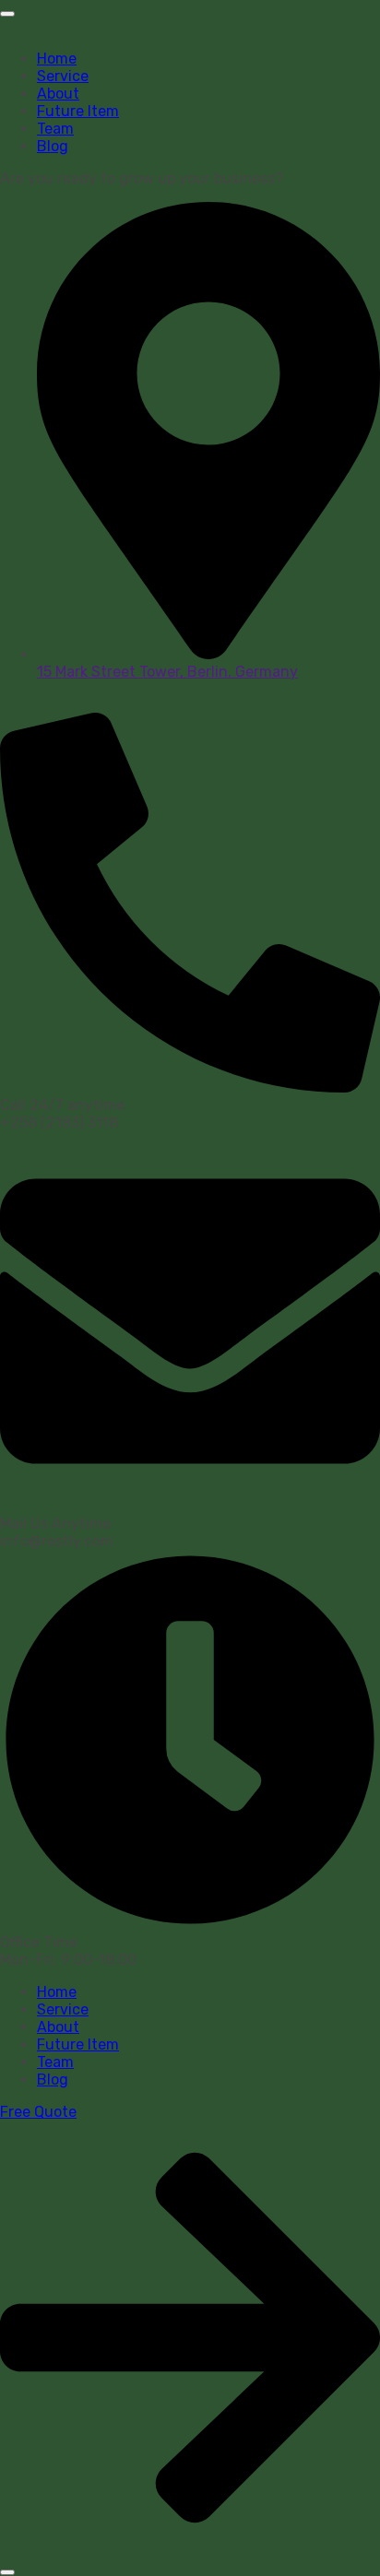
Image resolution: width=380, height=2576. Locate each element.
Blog (53, 146)
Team (55, 129)
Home (57, 59)
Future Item (78, 111)
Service (63, 76)
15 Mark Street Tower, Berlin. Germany (167, 672)
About (58, 94)
